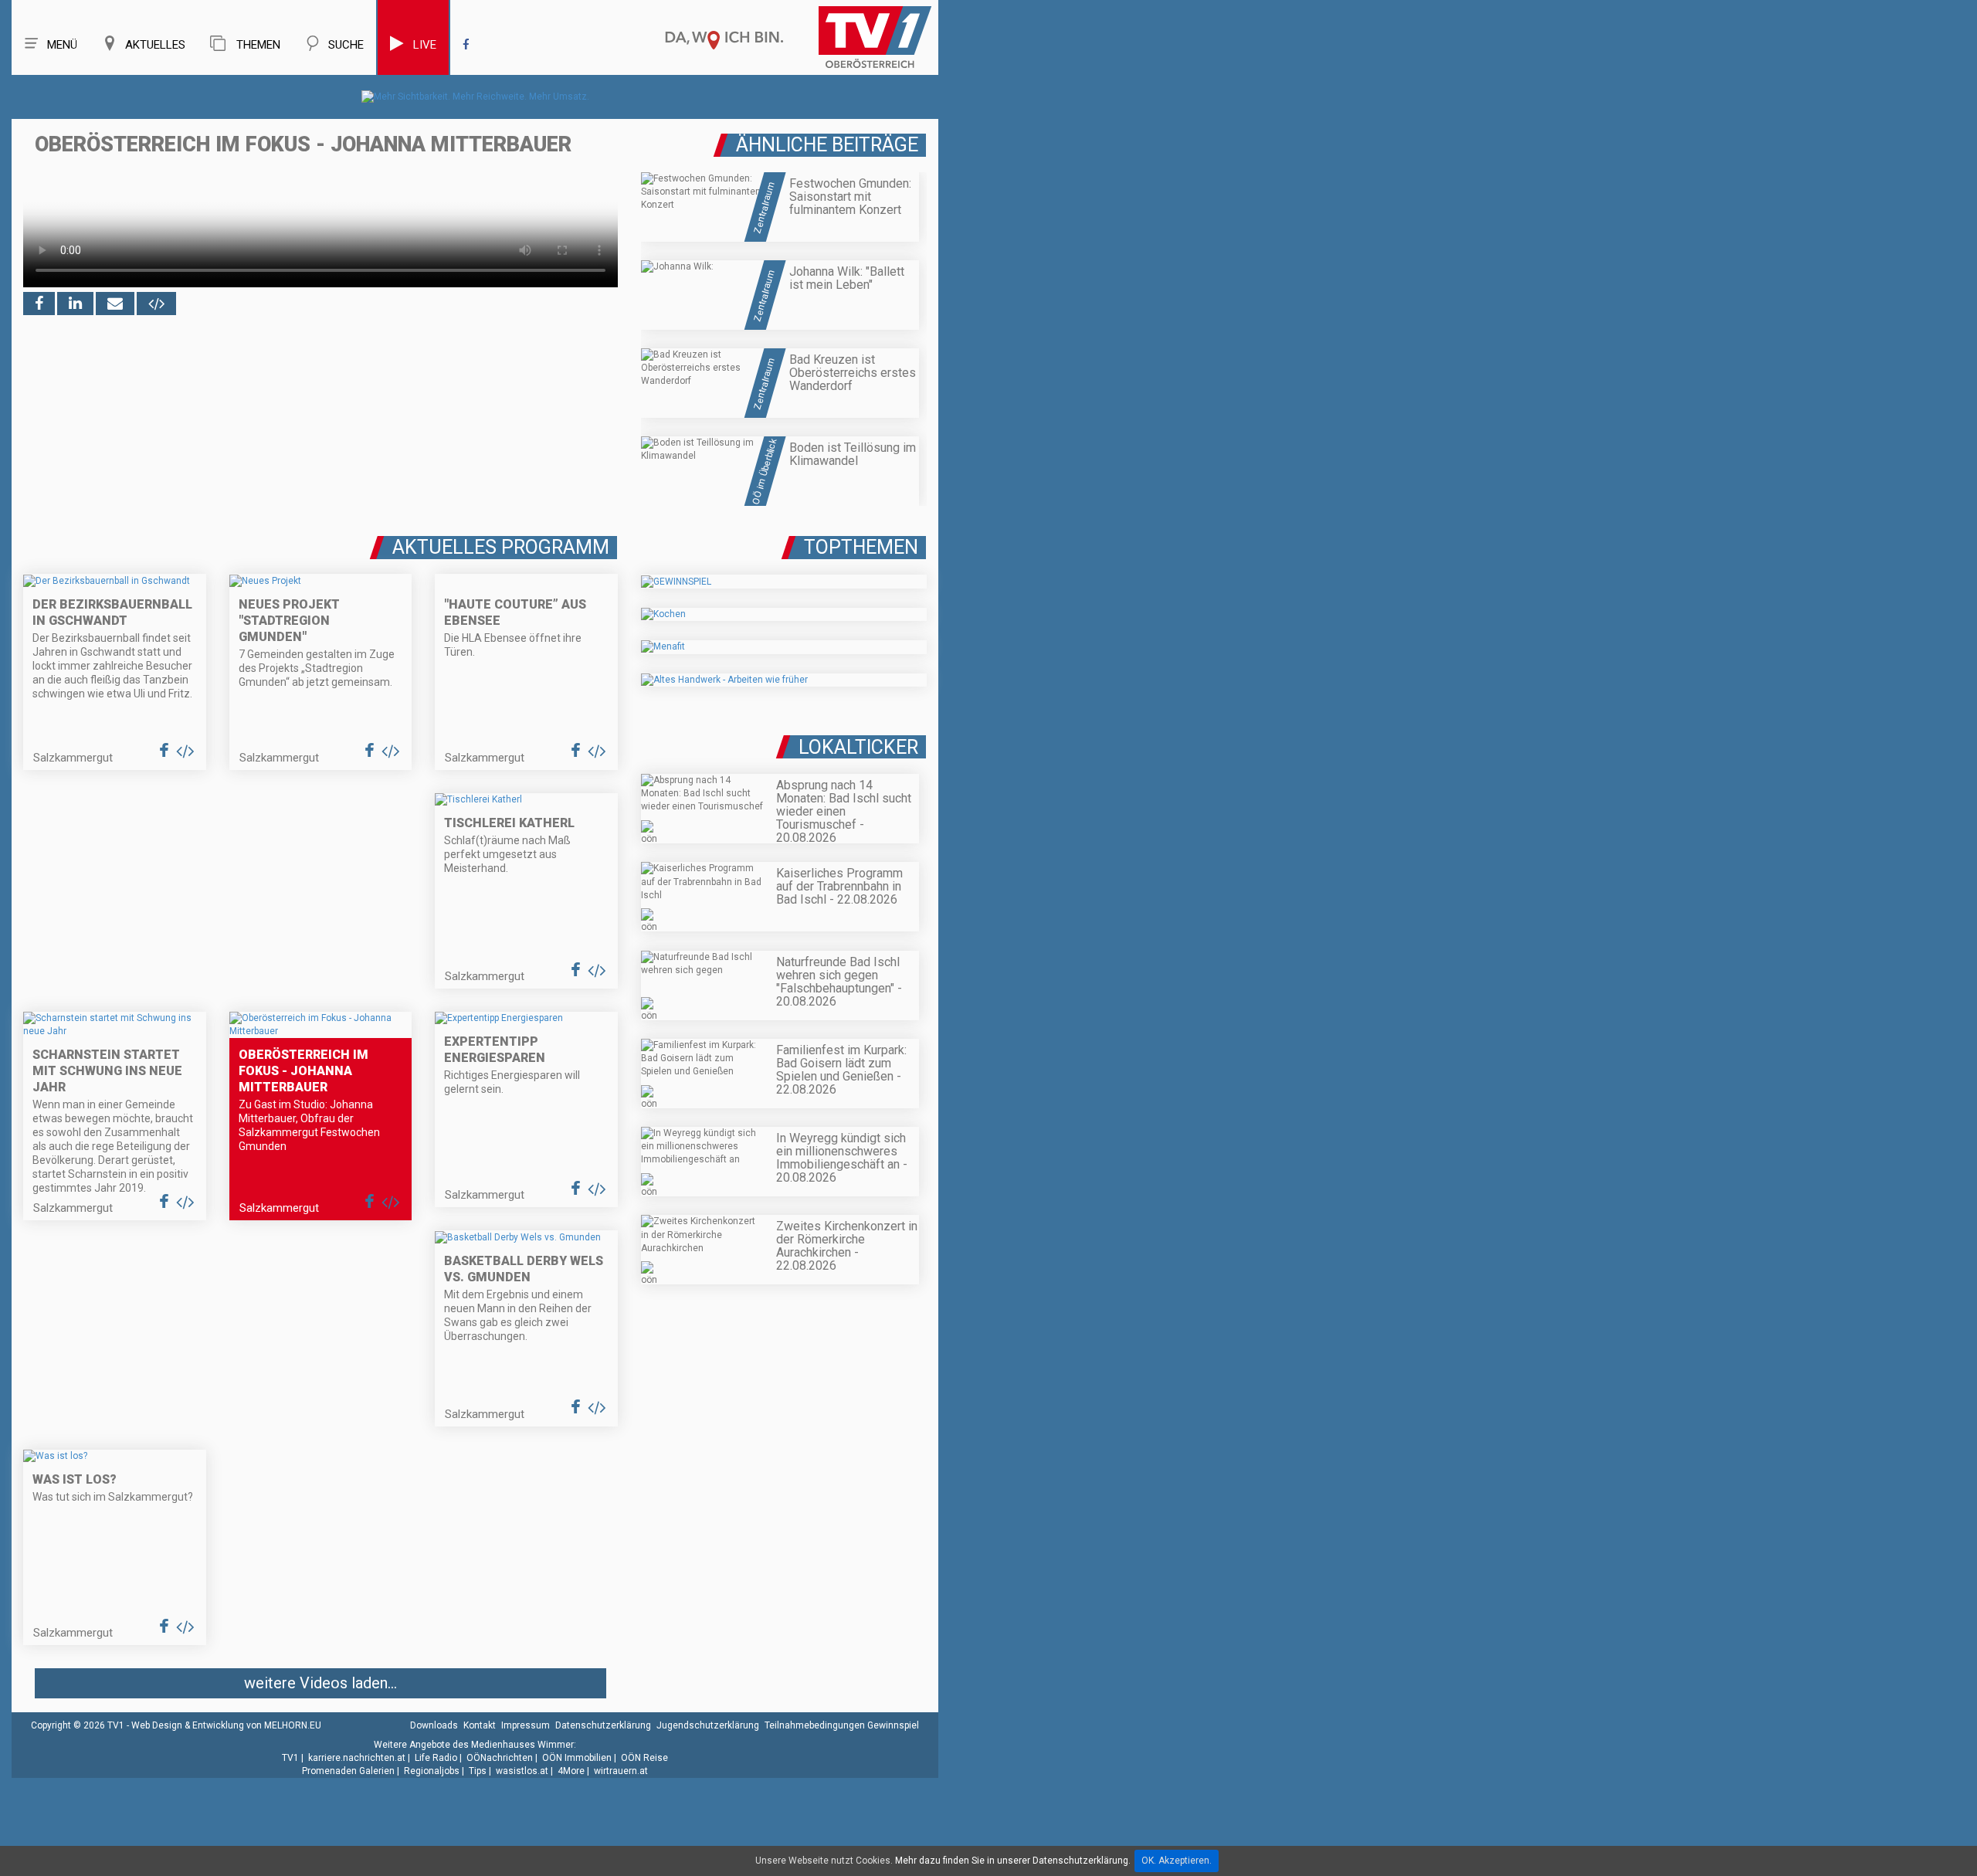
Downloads (434, 1725)
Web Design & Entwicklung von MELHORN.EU (226, 1725)
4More (571, 1771)
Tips (478, 1771)
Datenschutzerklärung (603, 1725)
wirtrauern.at (621, 1771)
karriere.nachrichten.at (357, 1758)
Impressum (526, 1725)
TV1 (290, 1758)
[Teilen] (115, 304)
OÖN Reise (644, 1758)
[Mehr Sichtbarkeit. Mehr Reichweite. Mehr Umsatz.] (475, 97)
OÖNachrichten (500, 1758)
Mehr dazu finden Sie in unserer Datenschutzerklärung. (1013, 1861)
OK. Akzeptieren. (1177, 1861)
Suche (346, 45)
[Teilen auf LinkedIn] (75, 304)
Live (425, 45)
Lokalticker (858, 747)
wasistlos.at (522, 1771)
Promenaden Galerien (348, 1771)
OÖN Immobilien (577, 1758)
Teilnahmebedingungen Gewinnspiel (842, 1725)
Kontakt (480, 1725)
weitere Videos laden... (320, 1683)
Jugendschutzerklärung (708, 1725)
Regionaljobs (432, 1771)
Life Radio (436, 1758)
